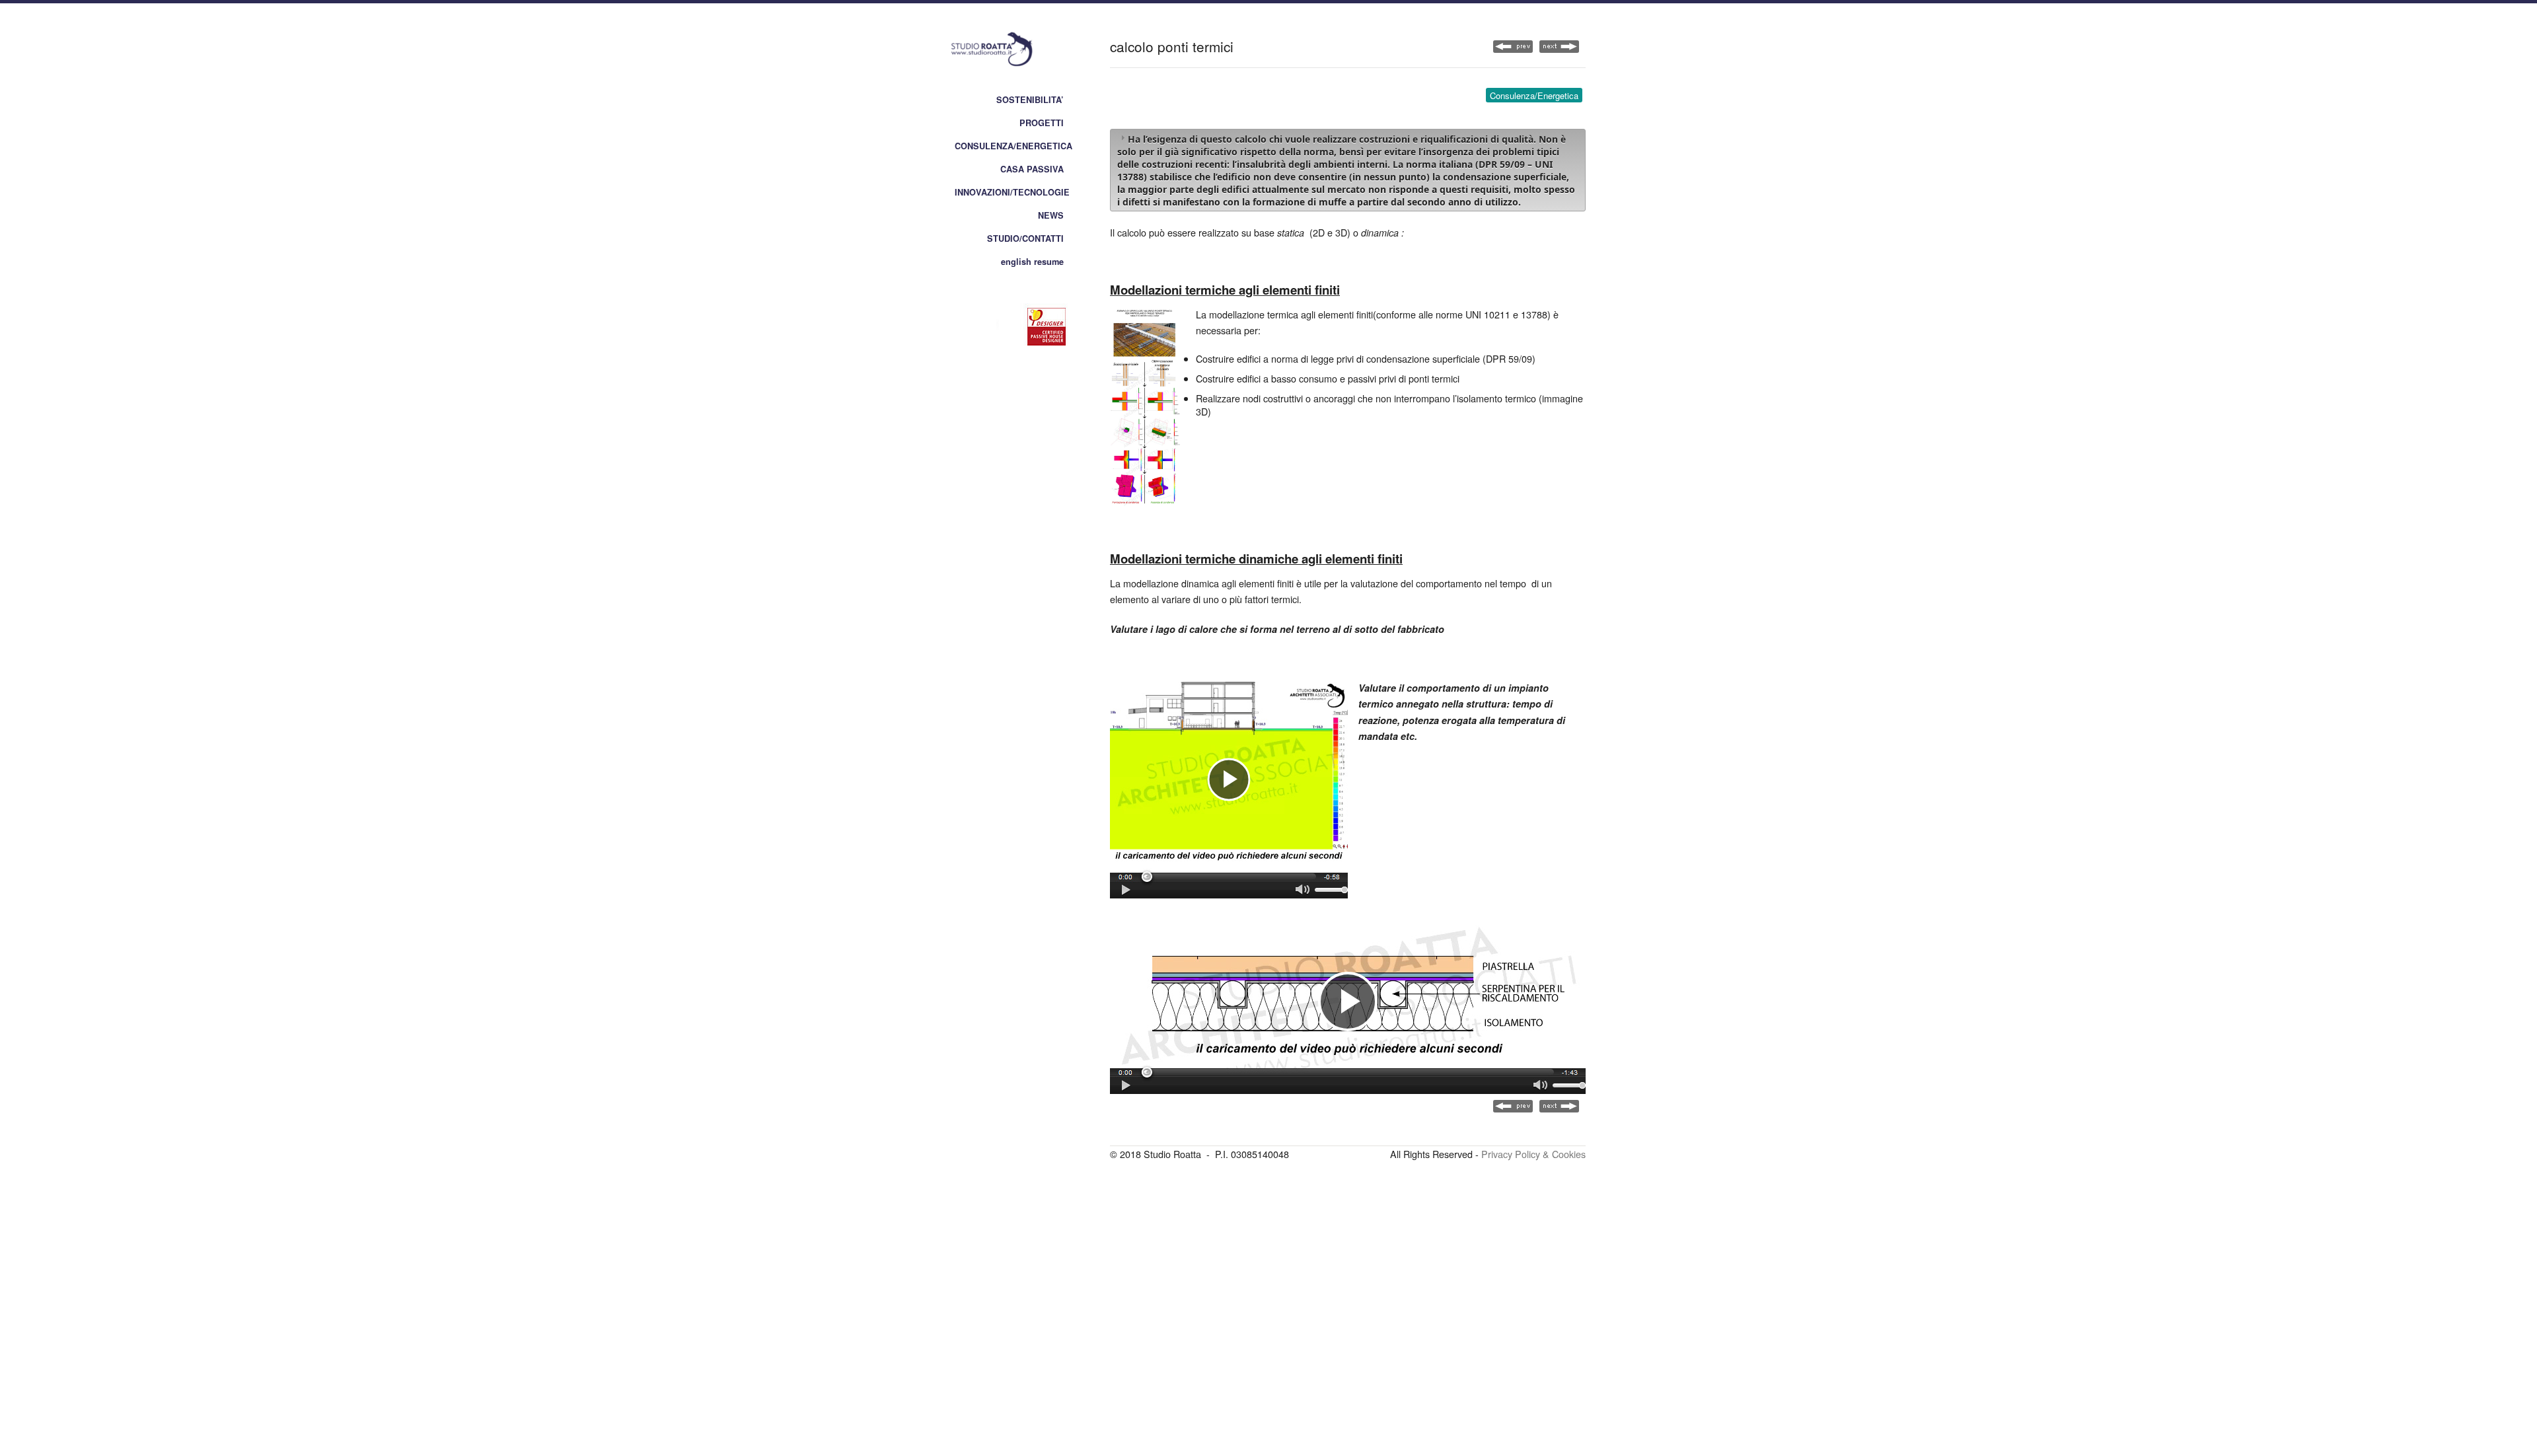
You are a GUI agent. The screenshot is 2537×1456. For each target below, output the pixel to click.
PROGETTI (1042, 123)
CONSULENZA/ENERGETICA (1013, 146)
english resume (1032, 262)
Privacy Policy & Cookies (1533, 1154)
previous (1559, 47)
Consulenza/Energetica (1534, 95)
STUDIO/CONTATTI (1025, 238)
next (1513, 47)
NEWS (1051, 215)
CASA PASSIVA (1032, 169)
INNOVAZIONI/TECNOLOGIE (1012, 192)
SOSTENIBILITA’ (1030, 100)
